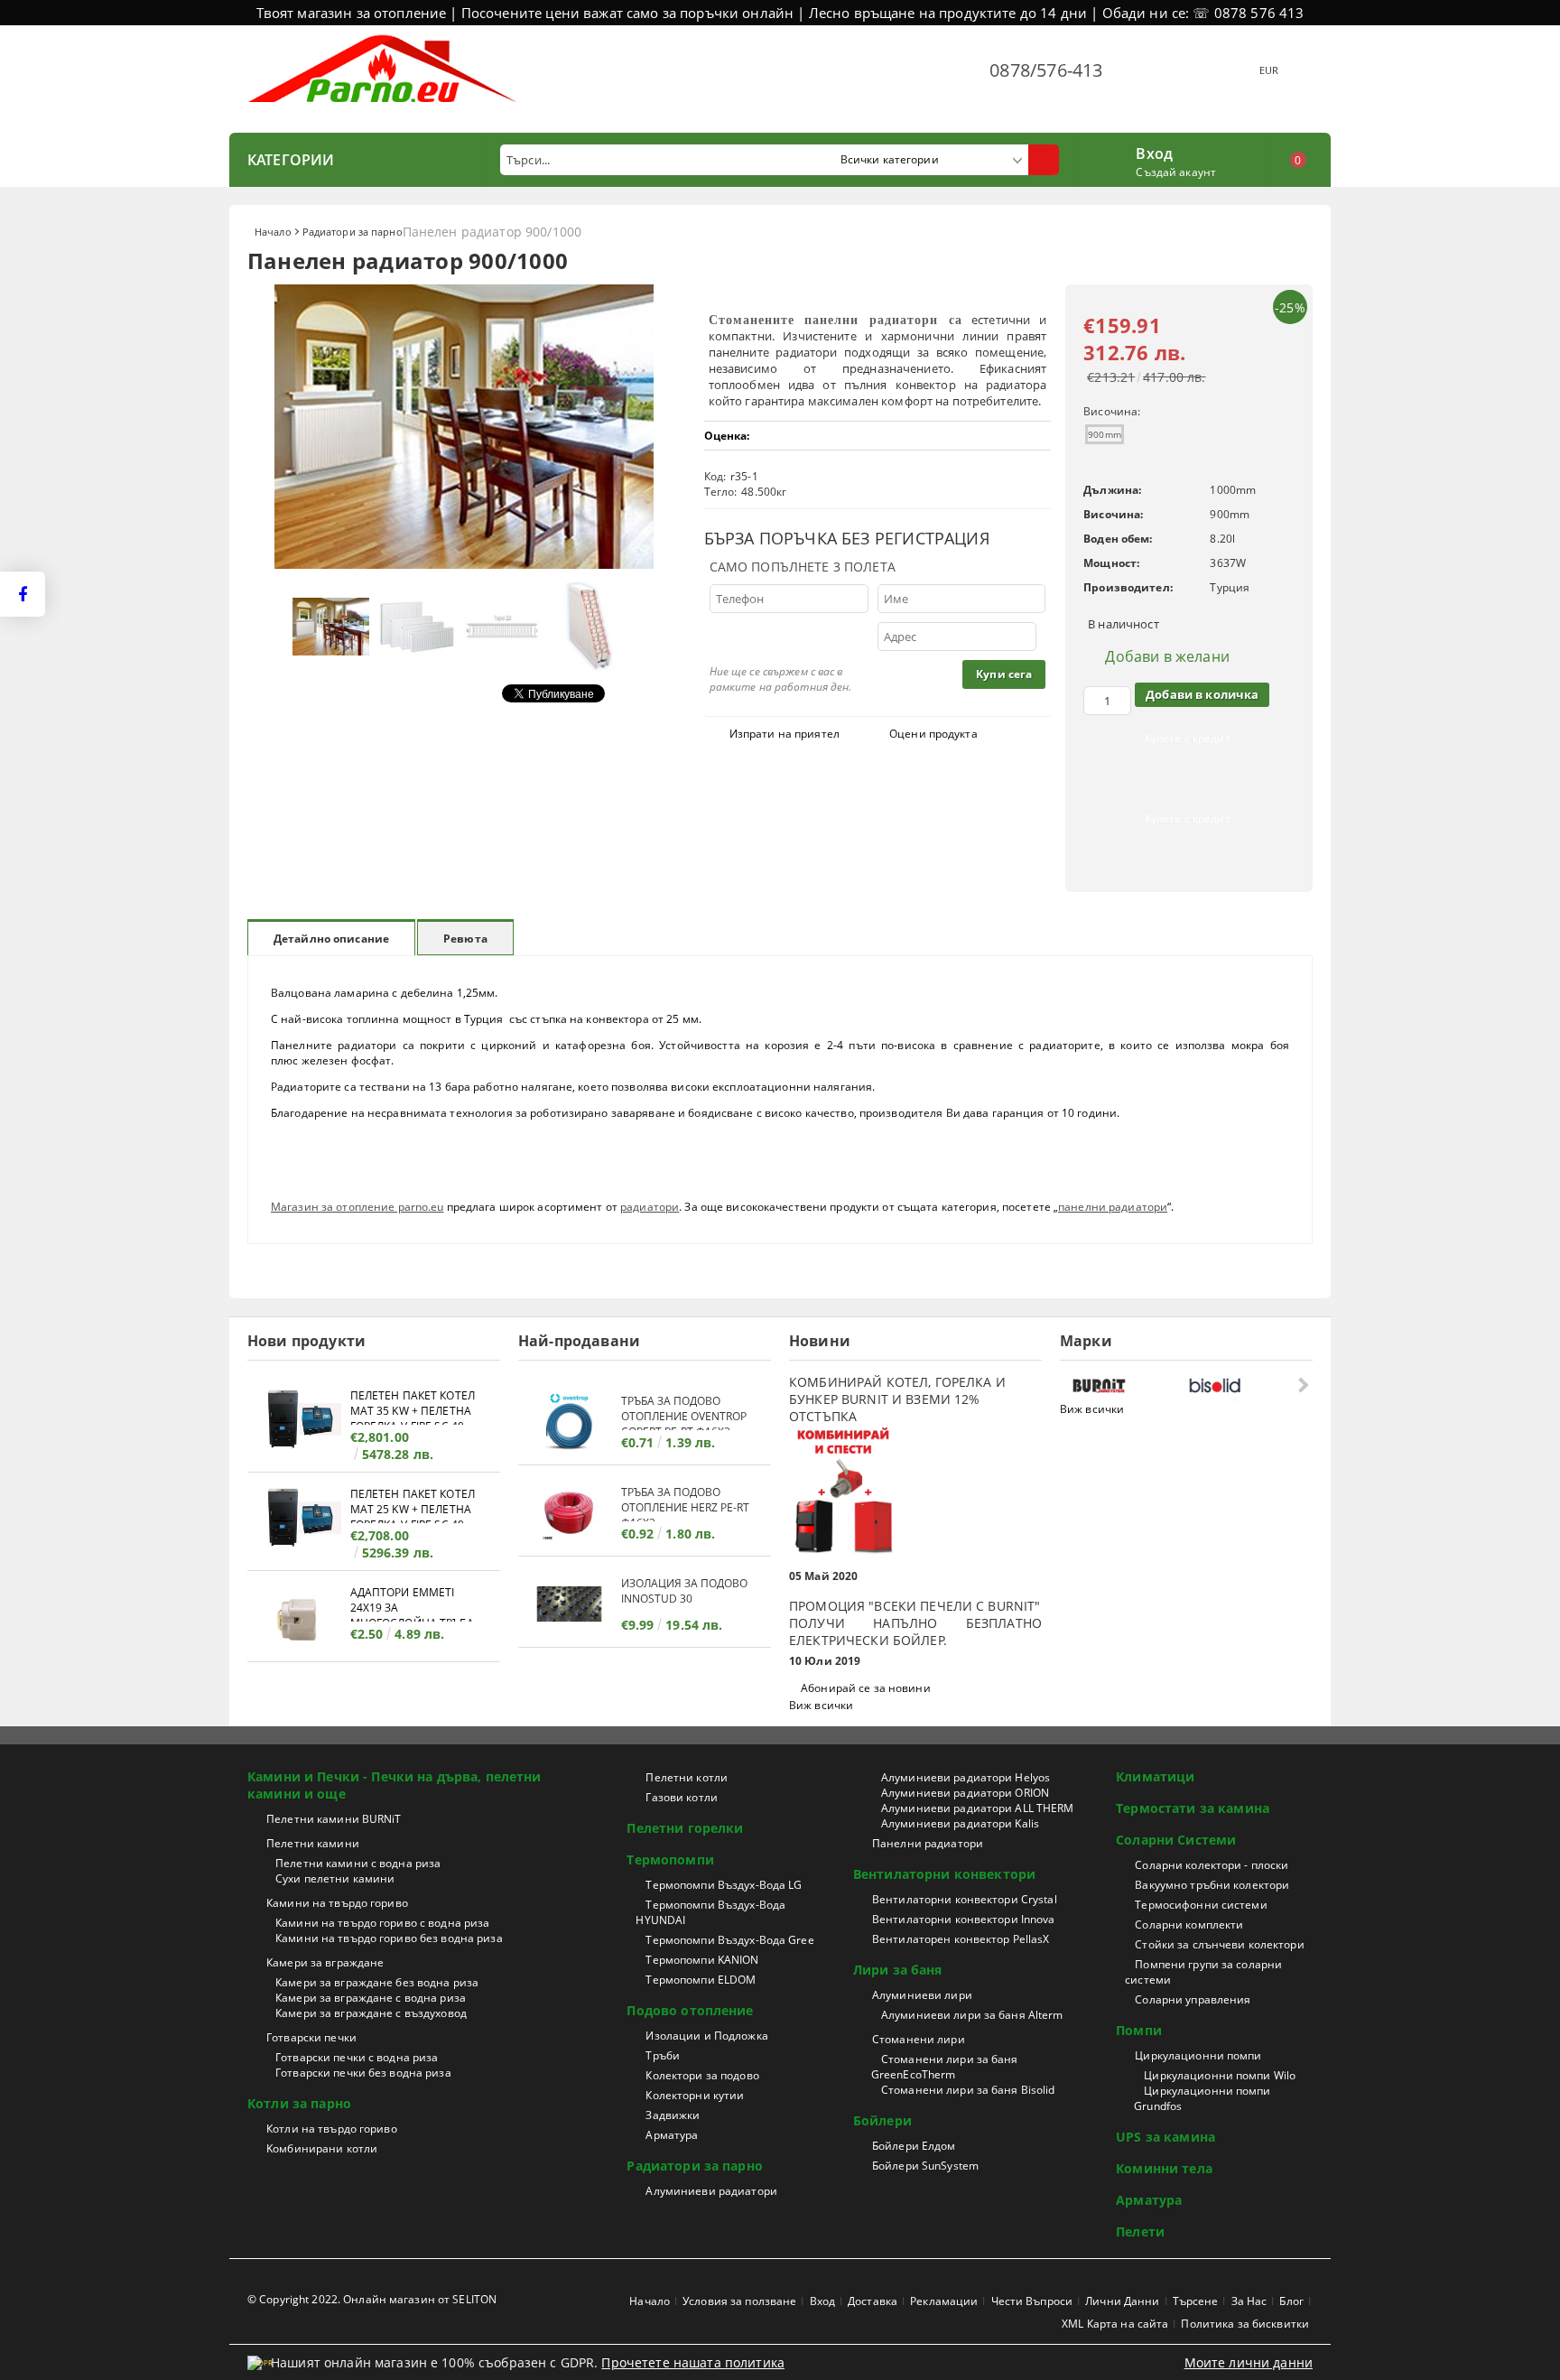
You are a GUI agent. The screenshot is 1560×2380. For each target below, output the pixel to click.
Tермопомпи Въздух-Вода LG (724, 1885)
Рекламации (944, 2301)
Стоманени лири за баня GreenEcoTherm (945, 2067)
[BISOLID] (1242, 1385)
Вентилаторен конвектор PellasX (961, 1939)
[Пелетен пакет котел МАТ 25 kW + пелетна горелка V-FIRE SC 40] (299, 1520)
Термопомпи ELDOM (701, 1980)
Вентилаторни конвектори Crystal (965, 1899)
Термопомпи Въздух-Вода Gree (729, 1940)
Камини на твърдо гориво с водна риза (382, 1923)
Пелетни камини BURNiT (334, 1819)
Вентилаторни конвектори (944, 1874)
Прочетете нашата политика (693, 2362)
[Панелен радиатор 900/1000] (464, 564)
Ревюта (465, 939)
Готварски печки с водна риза (357, 2057)
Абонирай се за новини (866, 1688)
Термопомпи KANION (702, 1960)
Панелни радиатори (928, 1843)
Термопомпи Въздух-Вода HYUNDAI (710, 1912)
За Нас (1249, 2301)
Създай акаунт (1176, 172)
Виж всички (821, 1705)
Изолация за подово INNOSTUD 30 (684, 1591)
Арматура (672, 2135)
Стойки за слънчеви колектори (1219, 1944)
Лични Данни (1122, 2301)
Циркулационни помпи (1198, 2055)
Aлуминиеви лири (922, 1995)
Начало (273, 232)
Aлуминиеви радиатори (711, 2191)
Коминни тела (1164, 2168)
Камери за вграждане (325, 1962)
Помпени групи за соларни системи (1203, 1972)
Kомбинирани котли (322, 2148)
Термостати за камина (1193, 1808)
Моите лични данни (1249, 2362)
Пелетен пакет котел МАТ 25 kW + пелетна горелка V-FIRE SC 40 (413, 1505)
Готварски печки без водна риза (363, 2073)
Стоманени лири (919, 2039)
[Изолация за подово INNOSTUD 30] (570, 1604)
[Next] (1301, 1385)
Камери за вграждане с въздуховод (371, 2013)
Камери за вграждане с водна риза (371, 1998)
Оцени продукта (933, 734)
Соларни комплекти (1189, 1924)
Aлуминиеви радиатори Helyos (966, 1777)
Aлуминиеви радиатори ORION (965, 1793)
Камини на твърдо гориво (337, 1903)
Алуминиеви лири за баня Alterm (972, 2015)
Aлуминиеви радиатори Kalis (960, 1823)
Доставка (873, 2301)
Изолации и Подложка (706, 2036)
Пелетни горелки (685, 1828)
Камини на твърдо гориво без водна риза (389, 1938)
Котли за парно (299, 2103)
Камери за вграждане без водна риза (377, 1982)
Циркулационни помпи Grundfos (1202, 2098)
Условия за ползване (739, 2301)
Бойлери (882, 2120)
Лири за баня (898, 1970)
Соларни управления (1193, 1999)
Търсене (1196, 2301)
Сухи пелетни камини (335, 1878)
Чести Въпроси (1032, 2301)
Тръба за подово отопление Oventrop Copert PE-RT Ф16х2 (684, 1412)
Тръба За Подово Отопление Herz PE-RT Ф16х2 (685, 1503)
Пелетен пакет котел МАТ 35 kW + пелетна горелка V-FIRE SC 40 (413, 1406)
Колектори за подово (702, 2075)
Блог (1291, 2301)
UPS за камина (1165, 2137)
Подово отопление (690, 2010)
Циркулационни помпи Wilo (1220, 2075)
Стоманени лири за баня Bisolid (968, 2090)
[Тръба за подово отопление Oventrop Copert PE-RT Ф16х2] (570, 1422)
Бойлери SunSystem (925, 2166)
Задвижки (673, 2115)
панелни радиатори (1113, 1207)
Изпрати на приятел (785, 734)
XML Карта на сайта (1115, 2324)
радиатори (650, 1207)
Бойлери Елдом (914, 2146)
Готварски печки (311, 2037)
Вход (1154, 152)
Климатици (1155, 1776)
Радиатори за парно (353, 232)
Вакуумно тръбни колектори (1212, 1885)
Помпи (1139, 2030)
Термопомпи (670, 1859)
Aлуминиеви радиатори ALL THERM (978, 1808)
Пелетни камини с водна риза (358, 1863)
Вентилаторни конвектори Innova (964, 1919)
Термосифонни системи (1201, 1905)
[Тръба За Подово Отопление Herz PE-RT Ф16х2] (570, 1513)
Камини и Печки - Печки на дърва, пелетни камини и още (395, 1785)
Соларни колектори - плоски (1212, 1865)
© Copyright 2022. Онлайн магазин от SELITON (372, 2299)
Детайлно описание (331, 939)
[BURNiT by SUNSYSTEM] (1126, 1385)
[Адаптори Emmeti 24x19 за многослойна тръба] (299, 1618)
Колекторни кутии (695, 2095)
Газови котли (681, 1797)
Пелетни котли (687, 1777)
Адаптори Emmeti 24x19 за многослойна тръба (412, 1603)
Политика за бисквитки (1245, 2324)
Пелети (1140, 2231)
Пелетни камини (313, 1843)
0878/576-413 (1046, 70)
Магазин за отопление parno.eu (357, 1207)
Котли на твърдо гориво (332, 2129)
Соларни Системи (1176, 1840)
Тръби (663, 2055)
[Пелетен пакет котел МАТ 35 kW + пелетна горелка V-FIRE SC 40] (299, 1422)
